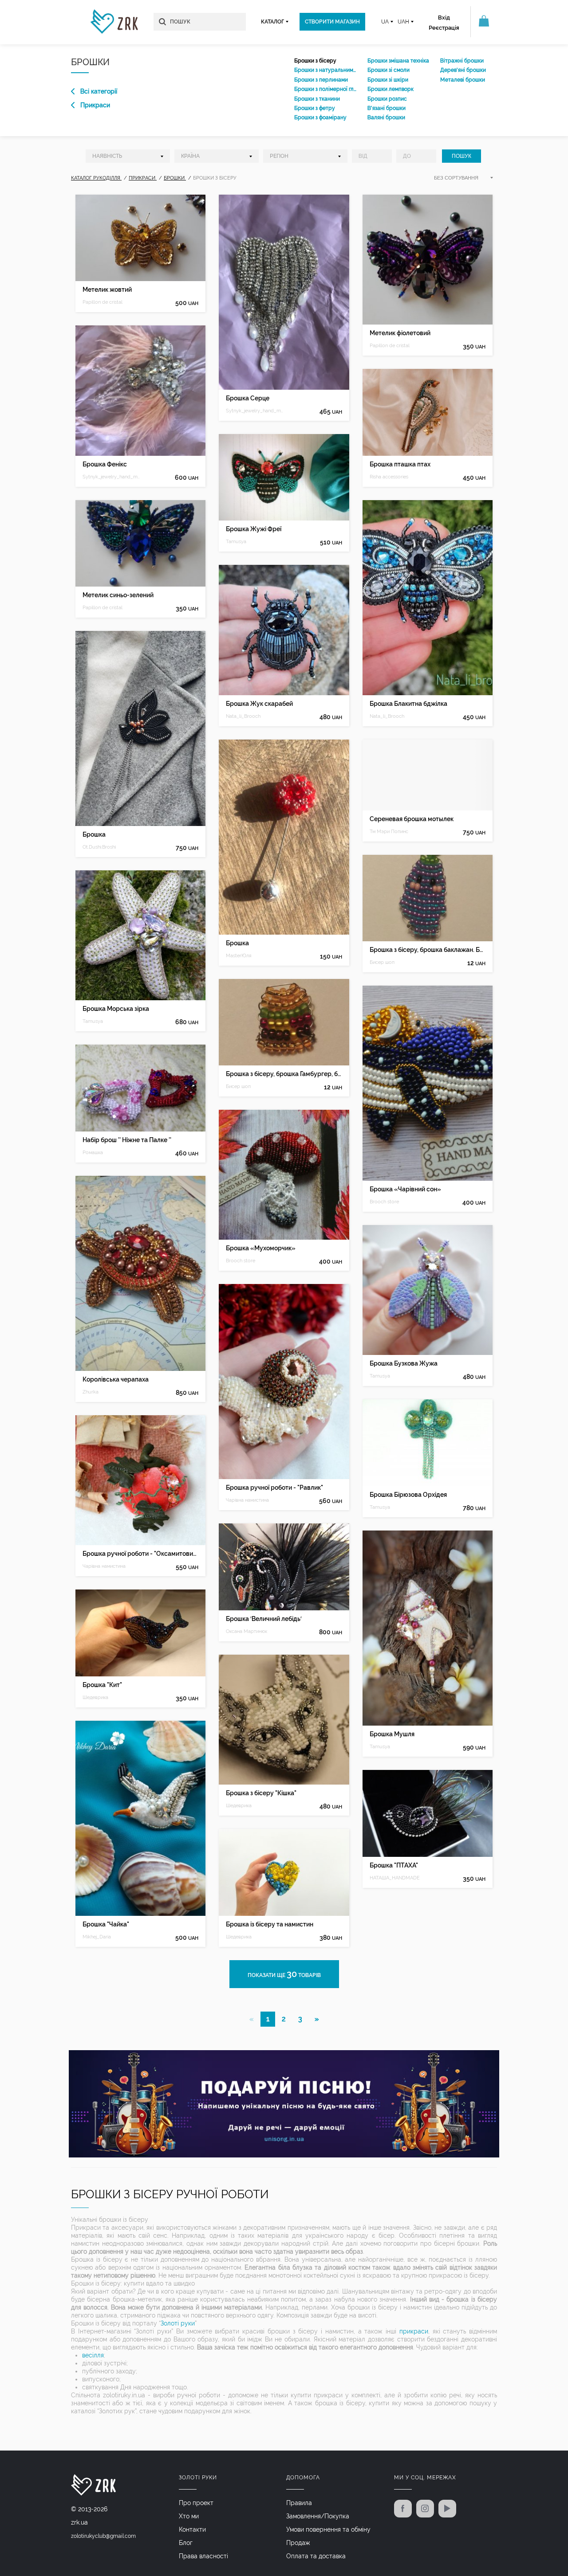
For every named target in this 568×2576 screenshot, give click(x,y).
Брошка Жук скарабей (259, 704)
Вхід (444, 18)
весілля (93, 2355)
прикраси (414, 2331)
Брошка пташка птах (400, 464)
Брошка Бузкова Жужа (404, 1363)
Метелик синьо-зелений (118, 595)
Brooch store (241, 1261)
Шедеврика (95, 1697)
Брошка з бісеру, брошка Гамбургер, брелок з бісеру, (284, 1074)
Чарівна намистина (104, 1566)
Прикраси (95, 105)
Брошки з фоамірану (320, 117)
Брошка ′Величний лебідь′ (264, 1619)
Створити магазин (332, 22)
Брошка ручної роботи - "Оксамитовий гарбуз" (140, 1554)
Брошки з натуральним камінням (325, 70)
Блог (186, 2543)
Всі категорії (99, 91)
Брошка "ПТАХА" (394, 1865)
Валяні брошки (386, 117)
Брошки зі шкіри (388, 80)
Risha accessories (389, 477)
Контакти (192, 2529)
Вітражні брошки (462, 61)
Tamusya (93, 1021)
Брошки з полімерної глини (325, 89)
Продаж (298, 2543)
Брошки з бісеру (315, 61)
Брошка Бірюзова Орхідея (408, 1495)
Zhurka (91, 1392)
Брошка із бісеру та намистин (270, 1924)
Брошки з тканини (317, 99)
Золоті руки (178, 2323)
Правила (299, 2503)
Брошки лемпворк (390, 89)
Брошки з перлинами (321, 80)
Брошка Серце (248, 398)
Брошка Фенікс (105, 464)
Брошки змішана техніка (398, 61)
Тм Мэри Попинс (389, 832)
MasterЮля (239, 956)
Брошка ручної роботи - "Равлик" (274, 1488)
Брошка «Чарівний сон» (405, 1189)
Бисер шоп (238, 1086)
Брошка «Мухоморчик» (261, 1248)
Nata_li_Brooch (243, 716)
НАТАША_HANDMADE (395, 1878)
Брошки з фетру (315, 108)
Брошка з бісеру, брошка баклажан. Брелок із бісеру (428, 950)
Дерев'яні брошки (463, 70)
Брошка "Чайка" (106, 1924)
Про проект (196, 2503)
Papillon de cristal (103, 302)
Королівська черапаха (116, 1379)
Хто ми (189, 2516)
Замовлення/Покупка (318, 2516)
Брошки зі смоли (389, 70)
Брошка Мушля (392, 1734)
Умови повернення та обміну (328, 2529)
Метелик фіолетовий (400, 333)
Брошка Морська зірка (116, 1009)
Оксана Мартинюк (247, 1631)
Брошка (94, 834)
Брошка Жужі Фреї (254, 529)
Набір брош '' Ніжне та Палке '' (127, 1140)
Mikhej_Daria (97, 1937)
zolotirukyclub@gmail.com (103, 2536)
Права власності (203, 2556)
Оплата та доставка (316, 2556)
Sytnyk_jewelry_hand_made (112, 477)
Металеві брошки (463, 80)
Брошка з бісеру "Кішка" (261, 1793)
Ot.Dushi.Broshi (99, 847)
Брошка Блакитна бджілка (408, 704)
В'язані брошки (387, 108)
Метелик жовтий (107, 290)
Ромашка (93, 1153)
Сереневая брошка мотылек (412, 819)
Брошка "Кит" (102, 1685)
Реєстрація (444, 28)
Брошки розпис (387, 99)
